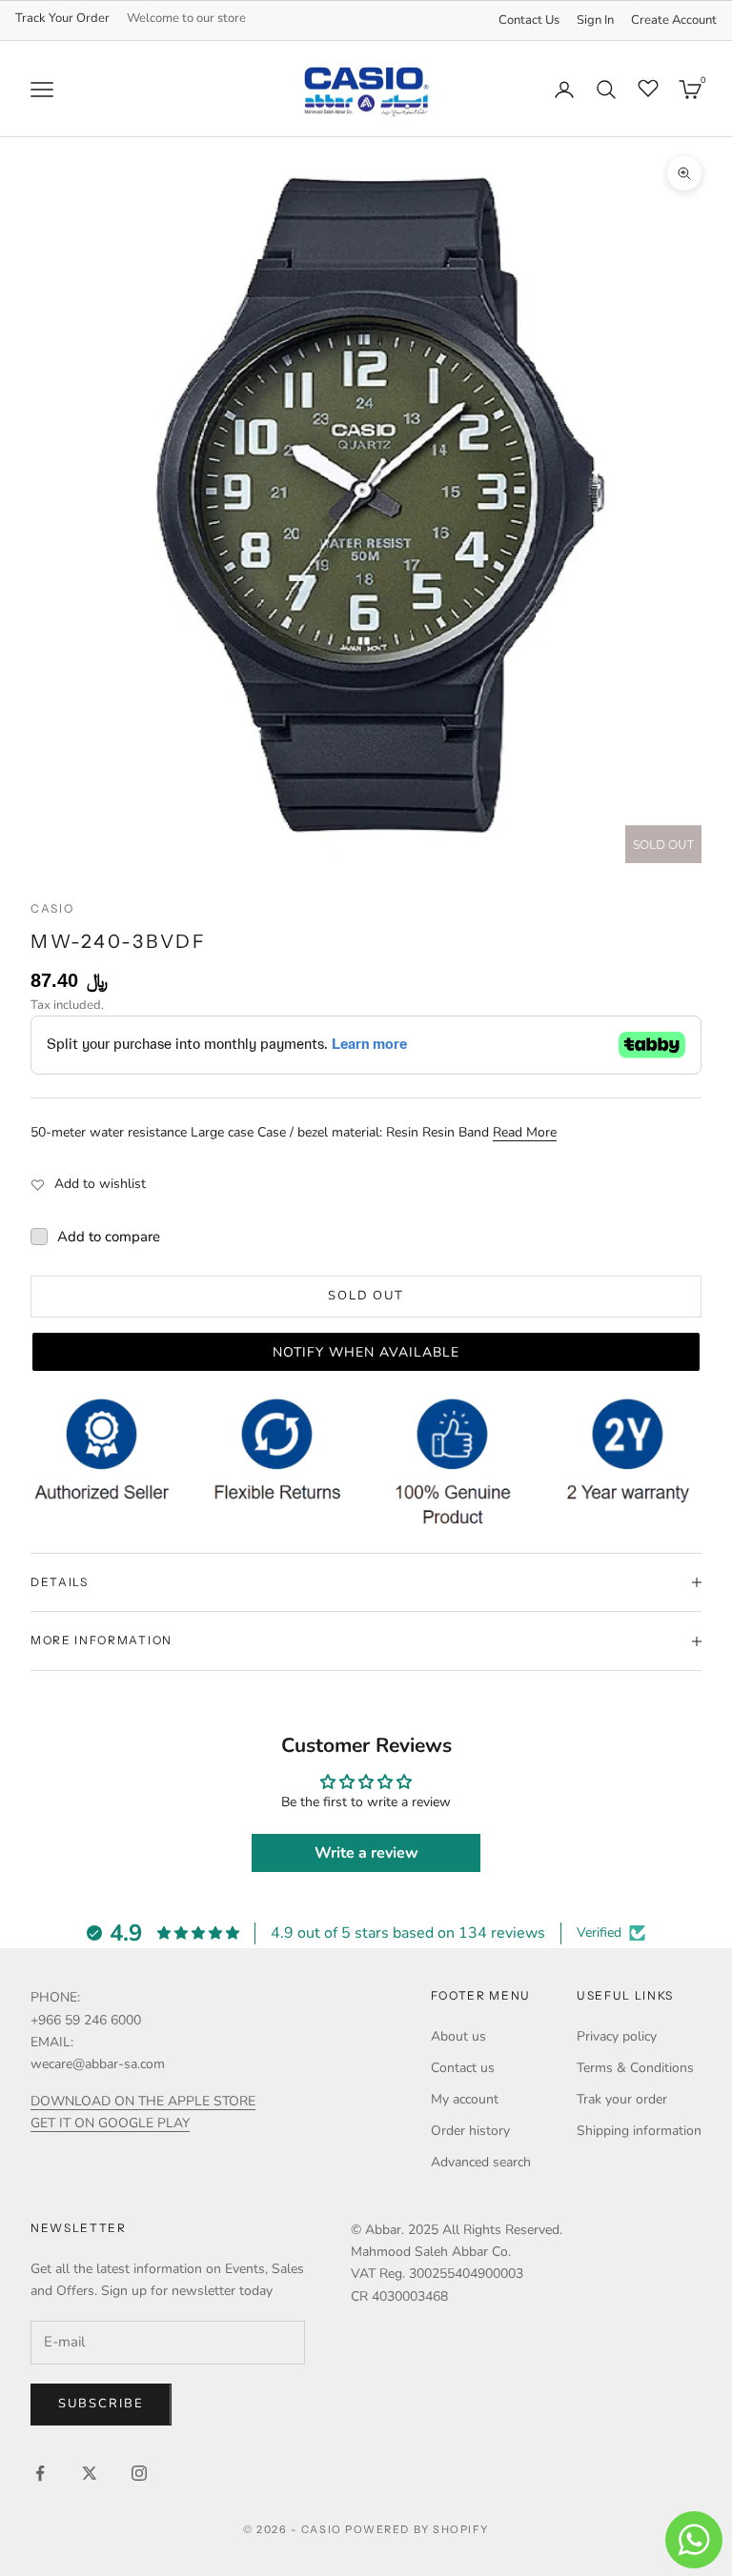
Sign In (595, 20)
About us (458, 2036)
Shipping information (639, 2131)
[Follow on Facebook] (40, 2473)
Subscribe (101, 2404)
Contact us (463, 2068)
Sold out (366, 1296)
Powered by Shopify (417, 2529)
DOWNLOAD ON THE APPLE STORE (143, 2101)
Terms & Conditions (635, 2068)
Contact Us (529, 20)
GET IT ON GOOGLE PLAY (110, 2123)
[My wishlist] (648, 87)
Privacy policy (617, 2036)
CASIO (52, 908)
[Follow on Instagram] (139, 2473)
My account (465, 2099)
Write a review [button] (366, 1853)
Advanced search (481, 2162)
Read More (525, 1132)
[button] (366, 1352)
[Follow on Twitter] (90, 2473)
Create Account (674, 20)
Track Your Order (62, 18)
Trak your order (622, 2099)
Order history (470, 2131)
